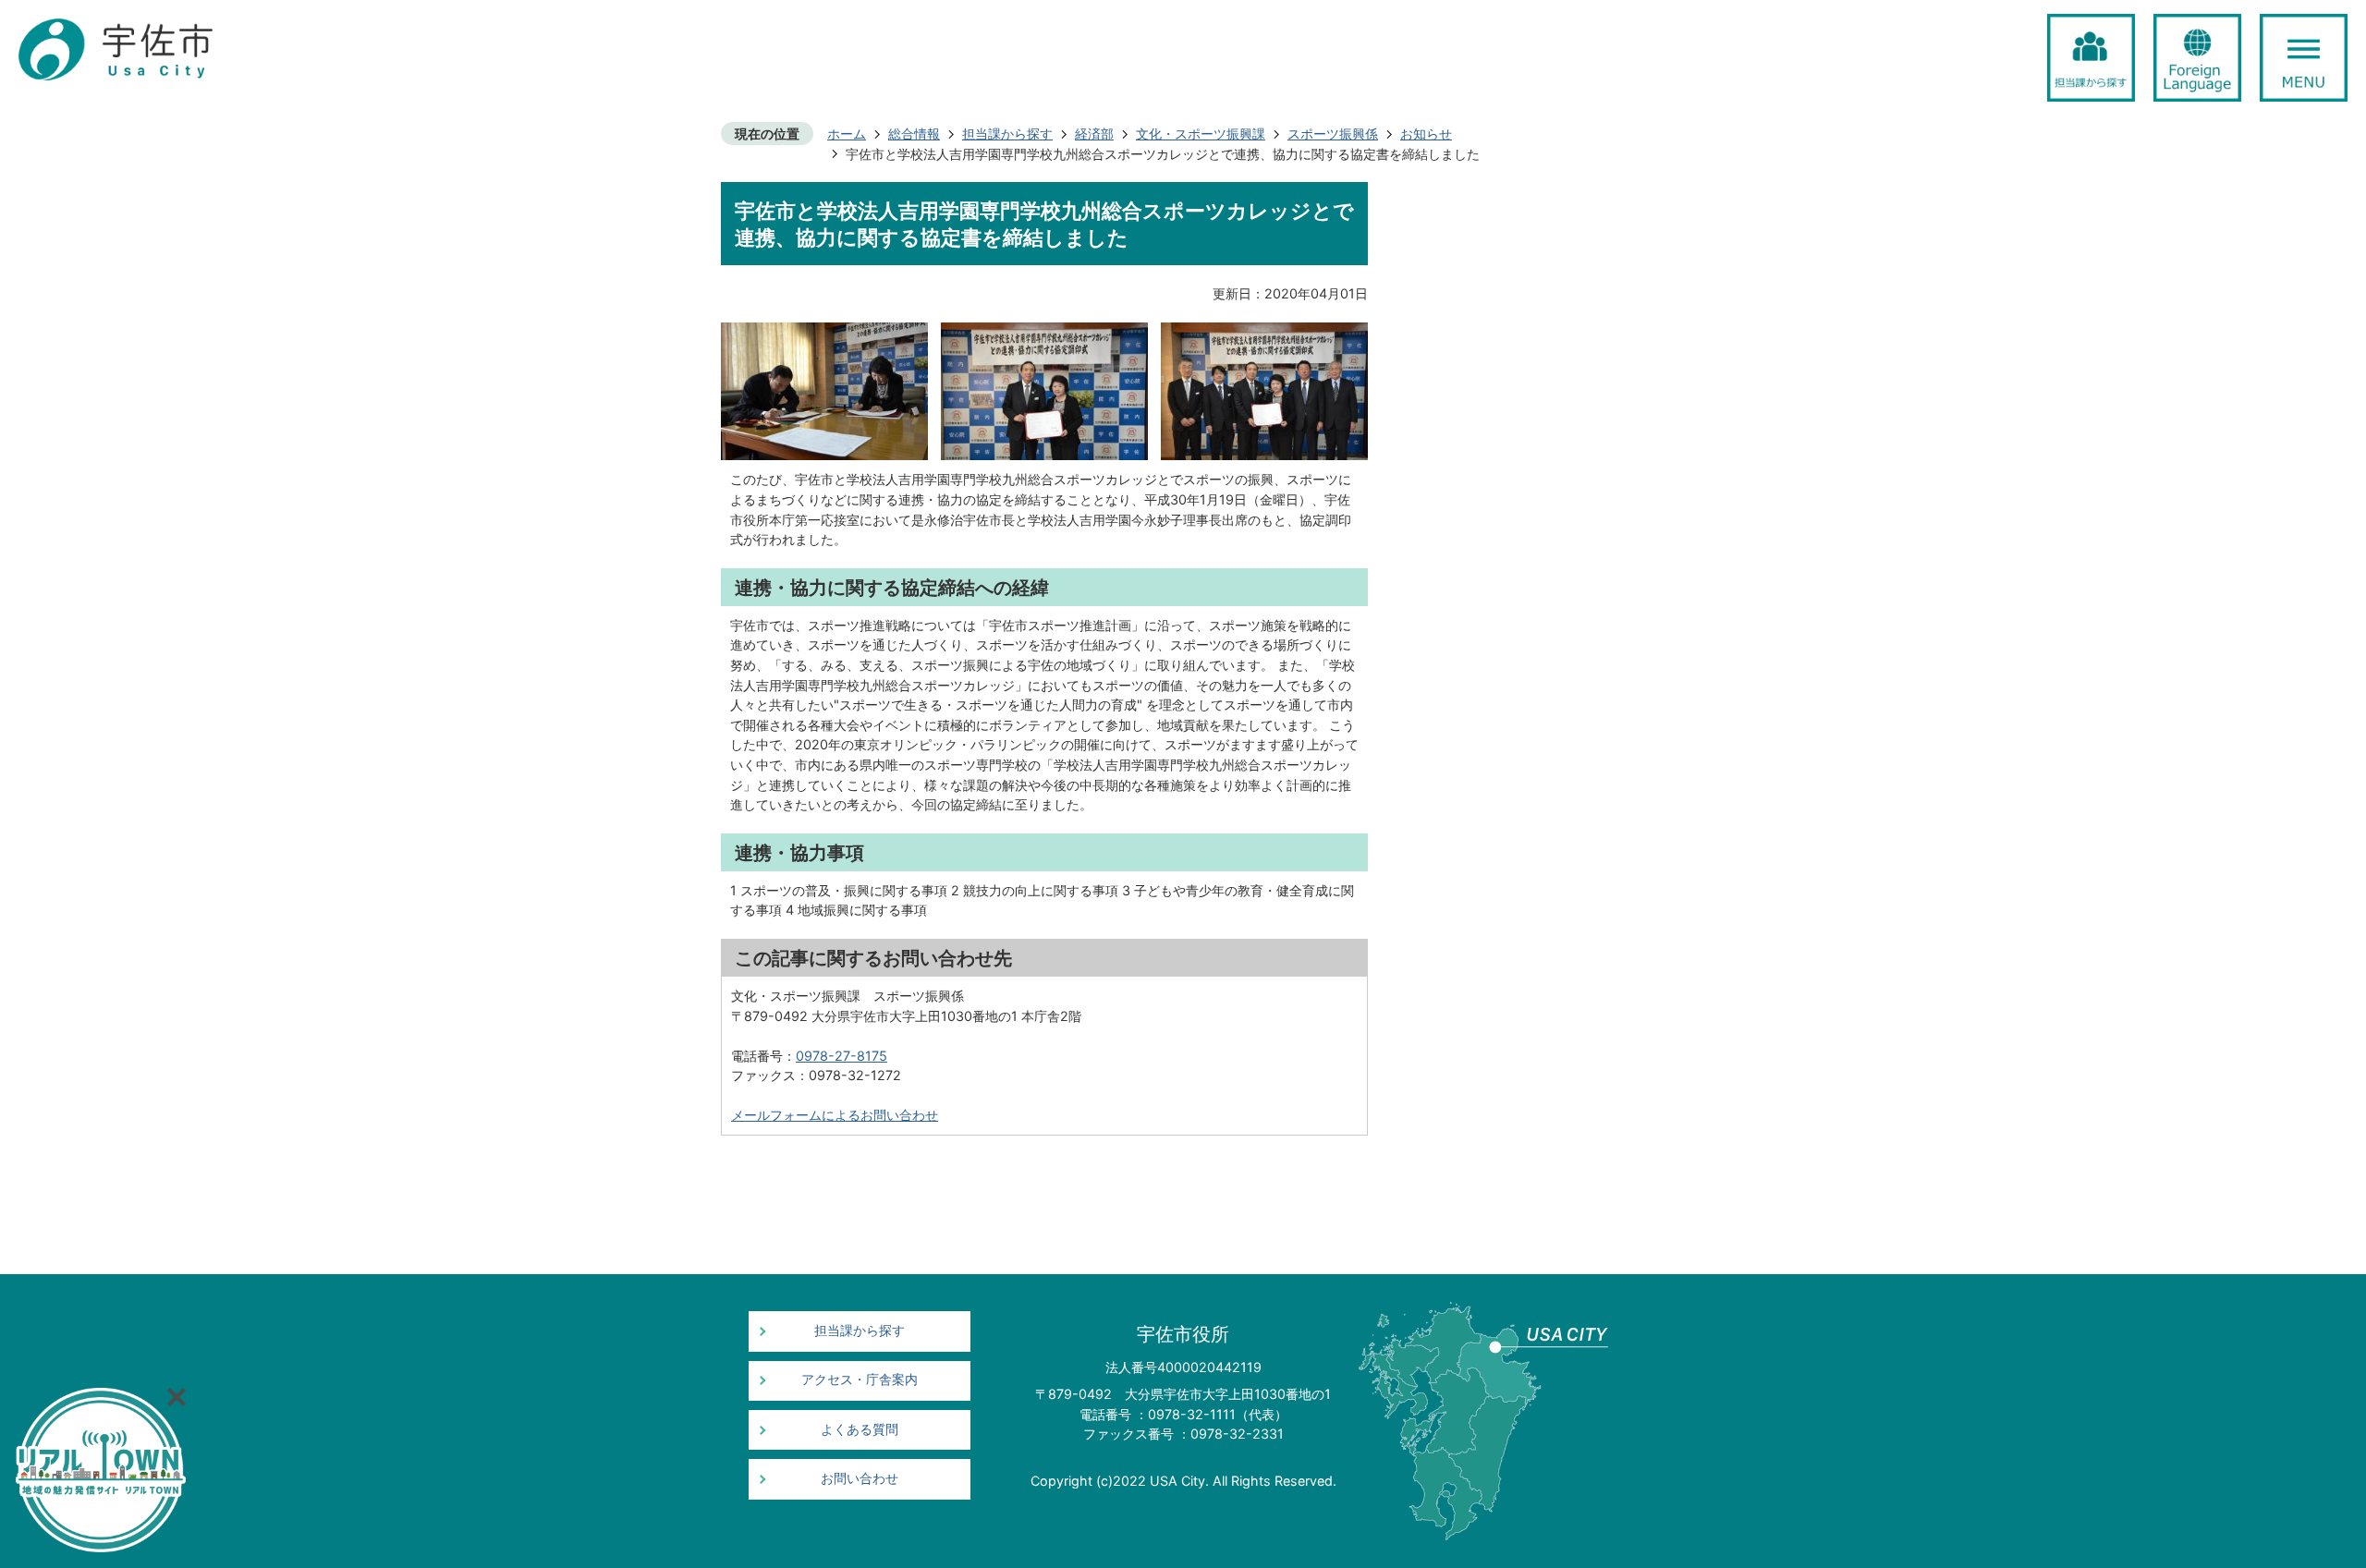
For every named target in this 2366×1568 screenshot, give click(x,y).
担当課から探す (1007, 134)
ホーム (847, 134)
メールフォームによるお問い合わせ (835, 1115)
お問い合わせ (860, 1478)
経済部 (1094, 134)
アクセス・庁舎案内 (860, 1380)
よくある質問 (860, 1429)
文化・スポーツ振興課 (1201, 134)
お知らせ (1426, 134)
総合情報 (914, 134)
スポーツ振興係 (1333, 134)
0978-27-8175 (842, 1056)
